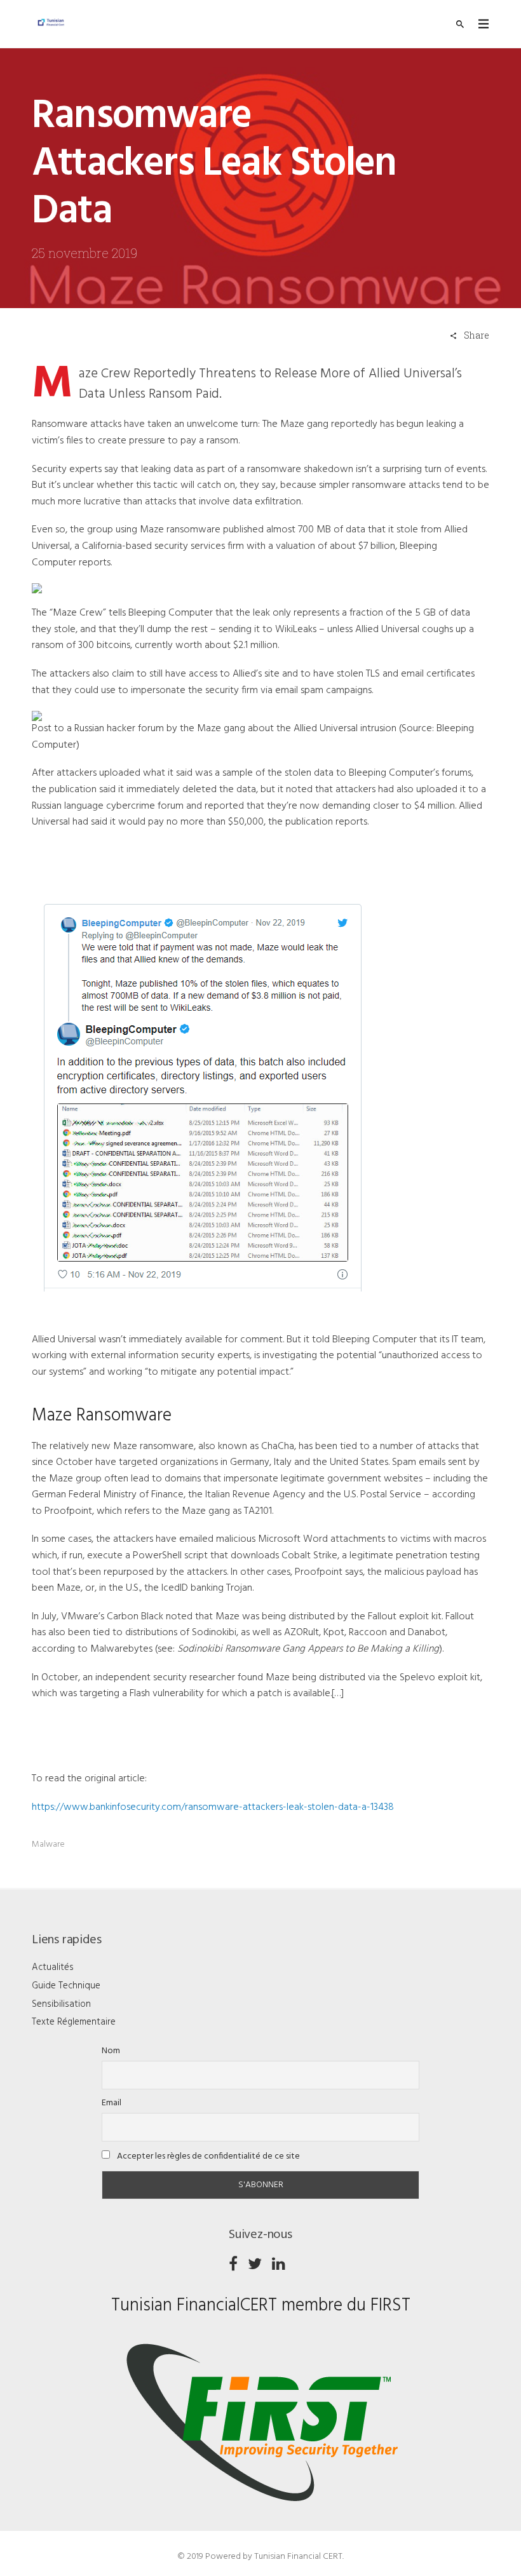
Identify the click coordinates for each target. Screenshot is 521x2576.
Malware (48, 1844)
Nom (111, 2051)
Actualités (53, 1967)
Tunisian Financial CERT (298, 2557)
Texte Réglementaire (74, 2022)
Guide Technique (66, 1986)
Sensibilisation (61, 2004)
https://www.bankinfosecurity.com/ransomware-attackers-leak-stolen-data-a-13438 (213, 1807)
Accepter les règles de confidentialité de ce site (207, 2156)
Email (112, 2103)
